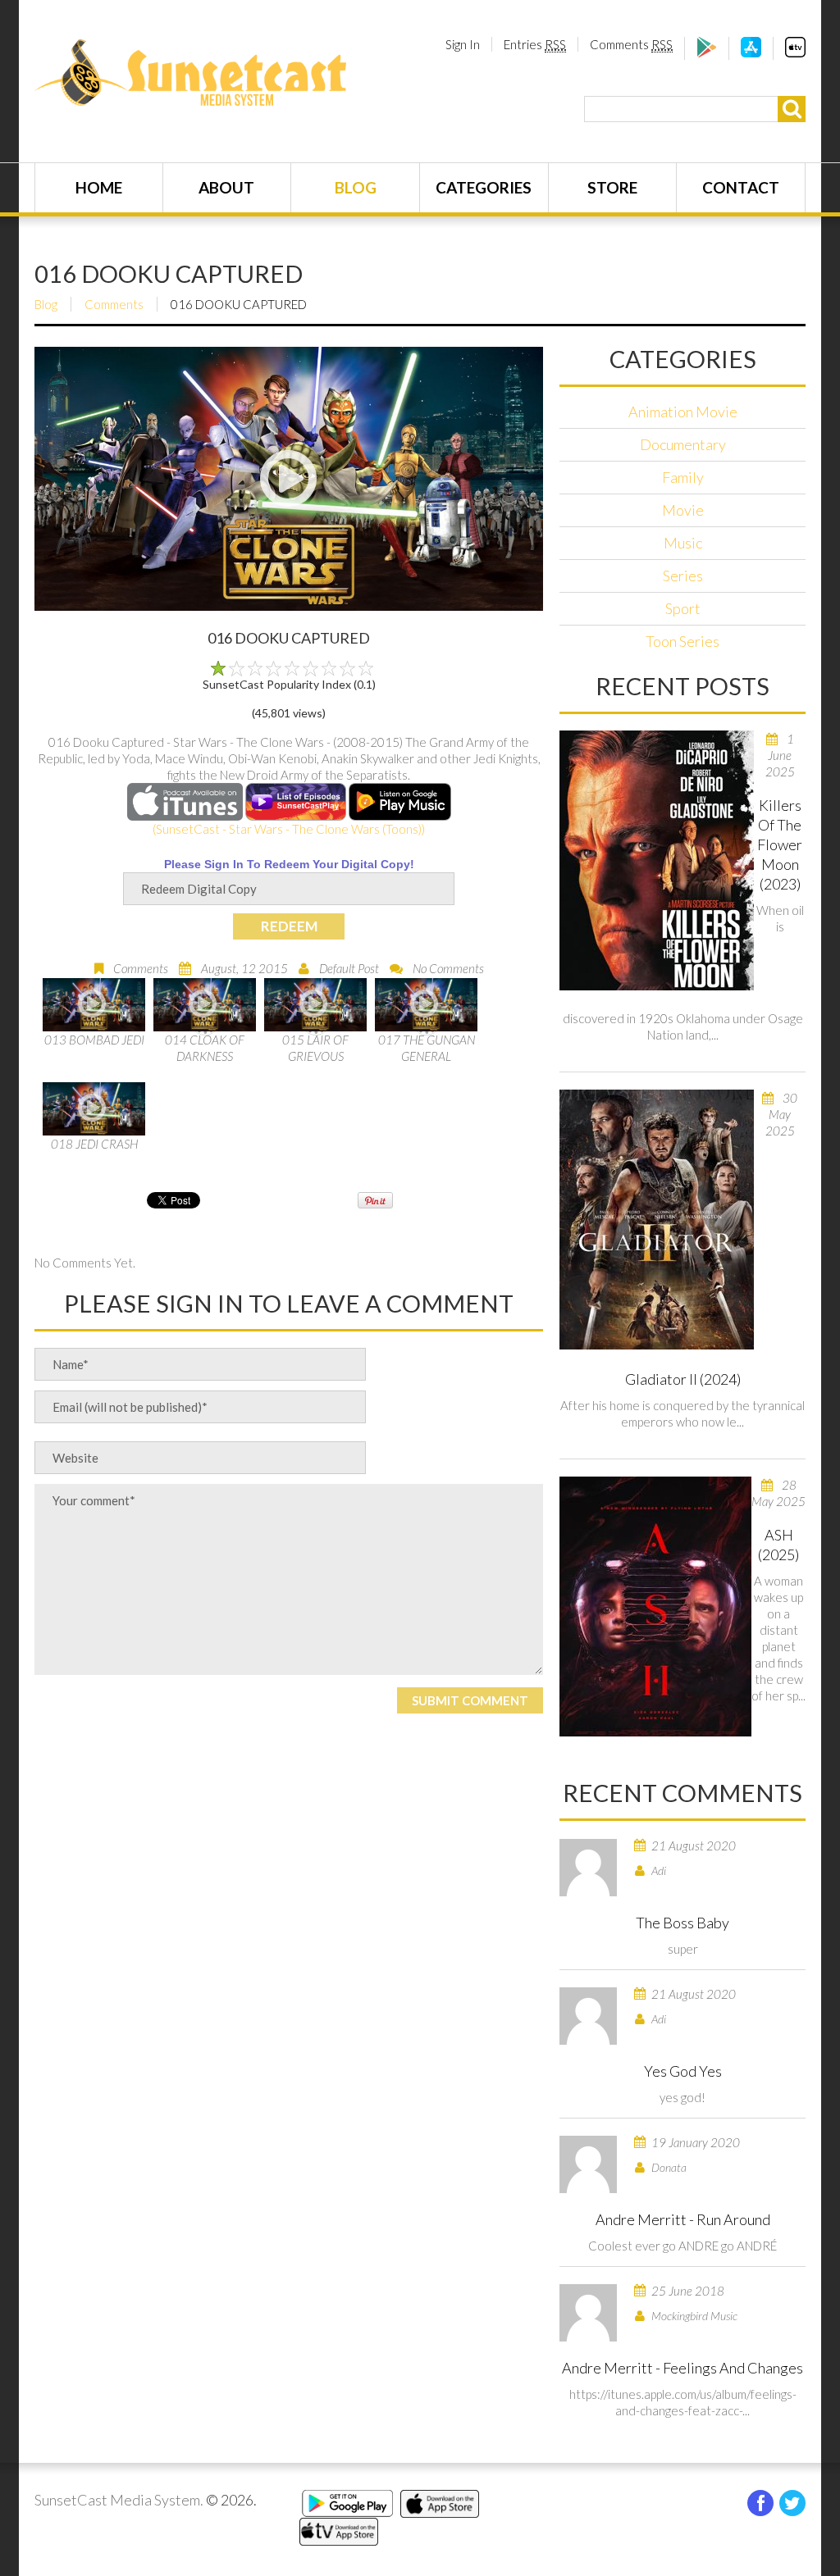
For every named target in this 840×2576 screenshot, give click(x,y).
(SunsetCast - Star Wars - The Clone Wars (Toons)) (289, 829)
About (226, 187)
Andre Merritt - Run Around (683, 2219)
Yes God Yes (683, 2071)
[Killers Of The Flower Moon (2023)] (657, 860)
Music (683, 543)
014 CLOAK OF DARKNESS (205, 1048)
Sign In (463, 44)
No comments (448, 968)
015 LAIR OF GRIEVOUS (315, 1048)
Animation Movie (683, 412)
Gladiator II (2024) (683, 1379)
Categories (484, 187)
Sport (683, 608)
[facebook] (760, 2503)
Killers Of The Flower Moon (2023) (780, 844)
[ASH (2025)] (655, 1607)
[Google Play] (707, 52)
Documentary (683, 444)
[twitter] (792, 2503)
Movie (683, 510)
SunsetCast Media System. (119, 2500)
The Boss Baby (682, 1923)
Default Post (349, 968)
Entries (535, 44)
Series (683, 576)
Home (99, 187)
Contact (741, 187)
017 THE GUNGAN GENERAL (427, 1048)
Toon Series (682, 641)
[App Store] (751, 52)
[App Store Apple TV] (795, 52)
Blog (356, 187)
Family (683, 477)
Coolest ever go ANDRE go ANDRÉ (682, 2246)
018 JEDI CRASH (94, 1144)
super (683, 1949)
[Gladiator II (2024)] (657, 1220)
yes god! (682, 2097)
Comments (631, 44)
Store (612, 187)
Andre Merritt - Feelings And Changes (682, 2368)
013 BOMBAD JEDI (94, 1040)
